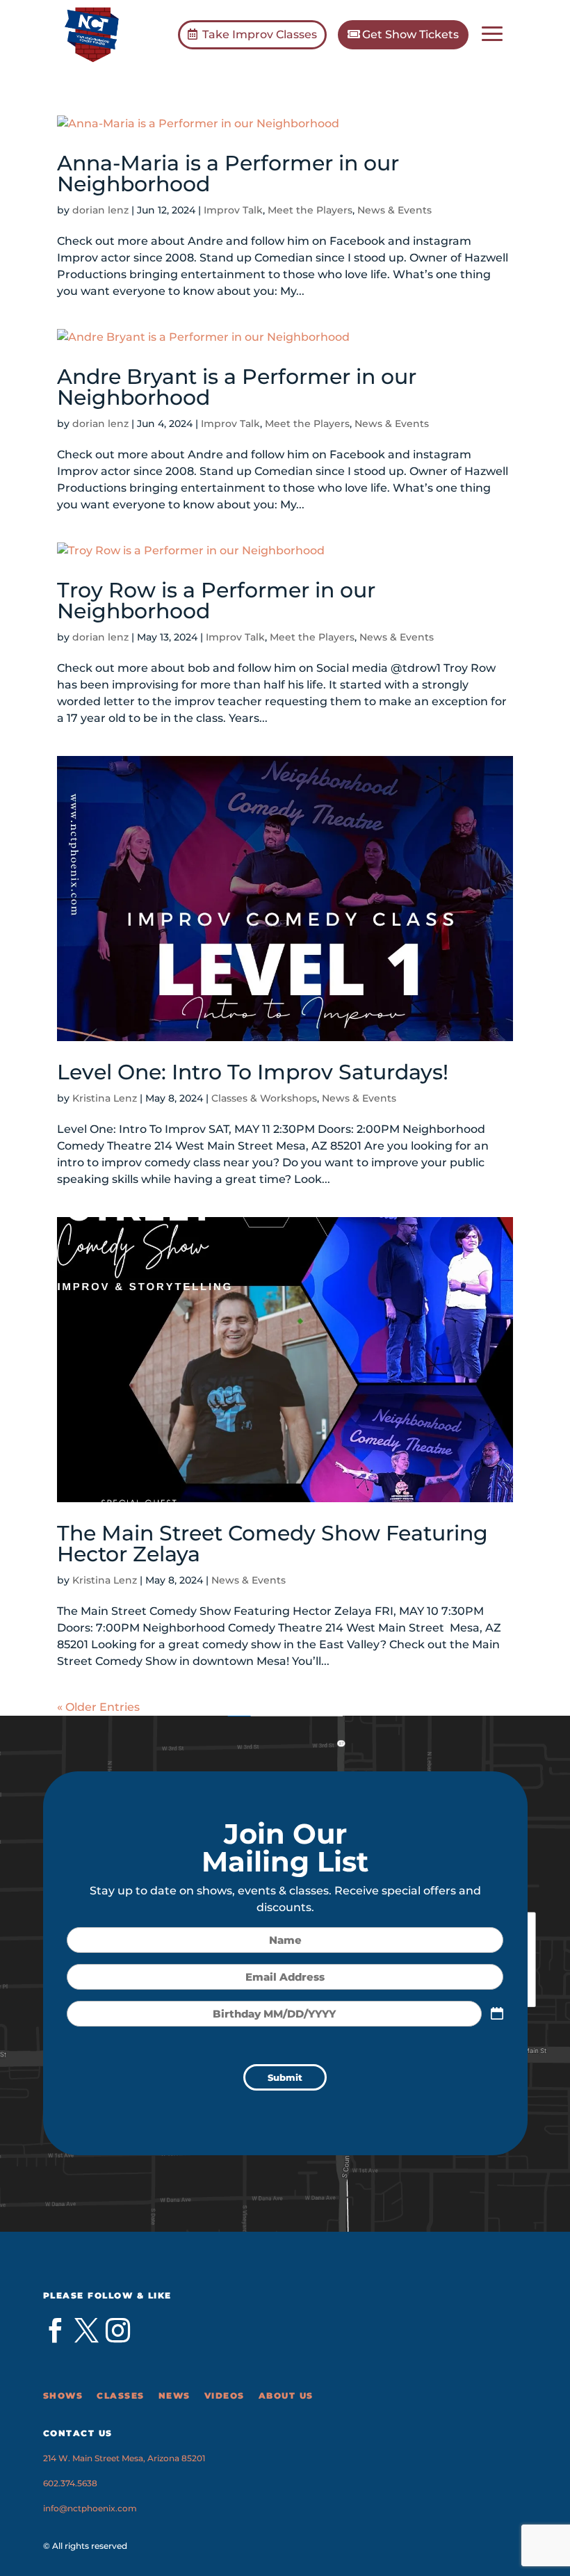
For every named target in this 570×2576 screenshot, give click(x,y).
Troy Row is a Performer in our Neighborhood (216, 601)
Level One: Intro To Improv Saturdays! (253, 1072)
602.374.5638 (70, 2483)
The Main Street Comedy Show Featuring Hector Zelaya (272, 1544)
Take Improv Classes (260, 34)
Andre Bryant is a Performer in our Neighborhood (237, 387)
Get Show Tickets (410, 34)
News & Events (394, 210)
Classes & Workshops (264, 1098)
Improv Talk (233, 210)
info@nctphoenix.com (90, 2508)
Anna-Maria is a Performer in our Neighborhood (228, 174)
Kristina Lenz (105, 1098)
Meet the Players (310, 210)
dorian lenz (100, 210)
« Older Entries (98, 1707)
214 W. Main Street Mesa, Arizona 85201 (124, 2458)
